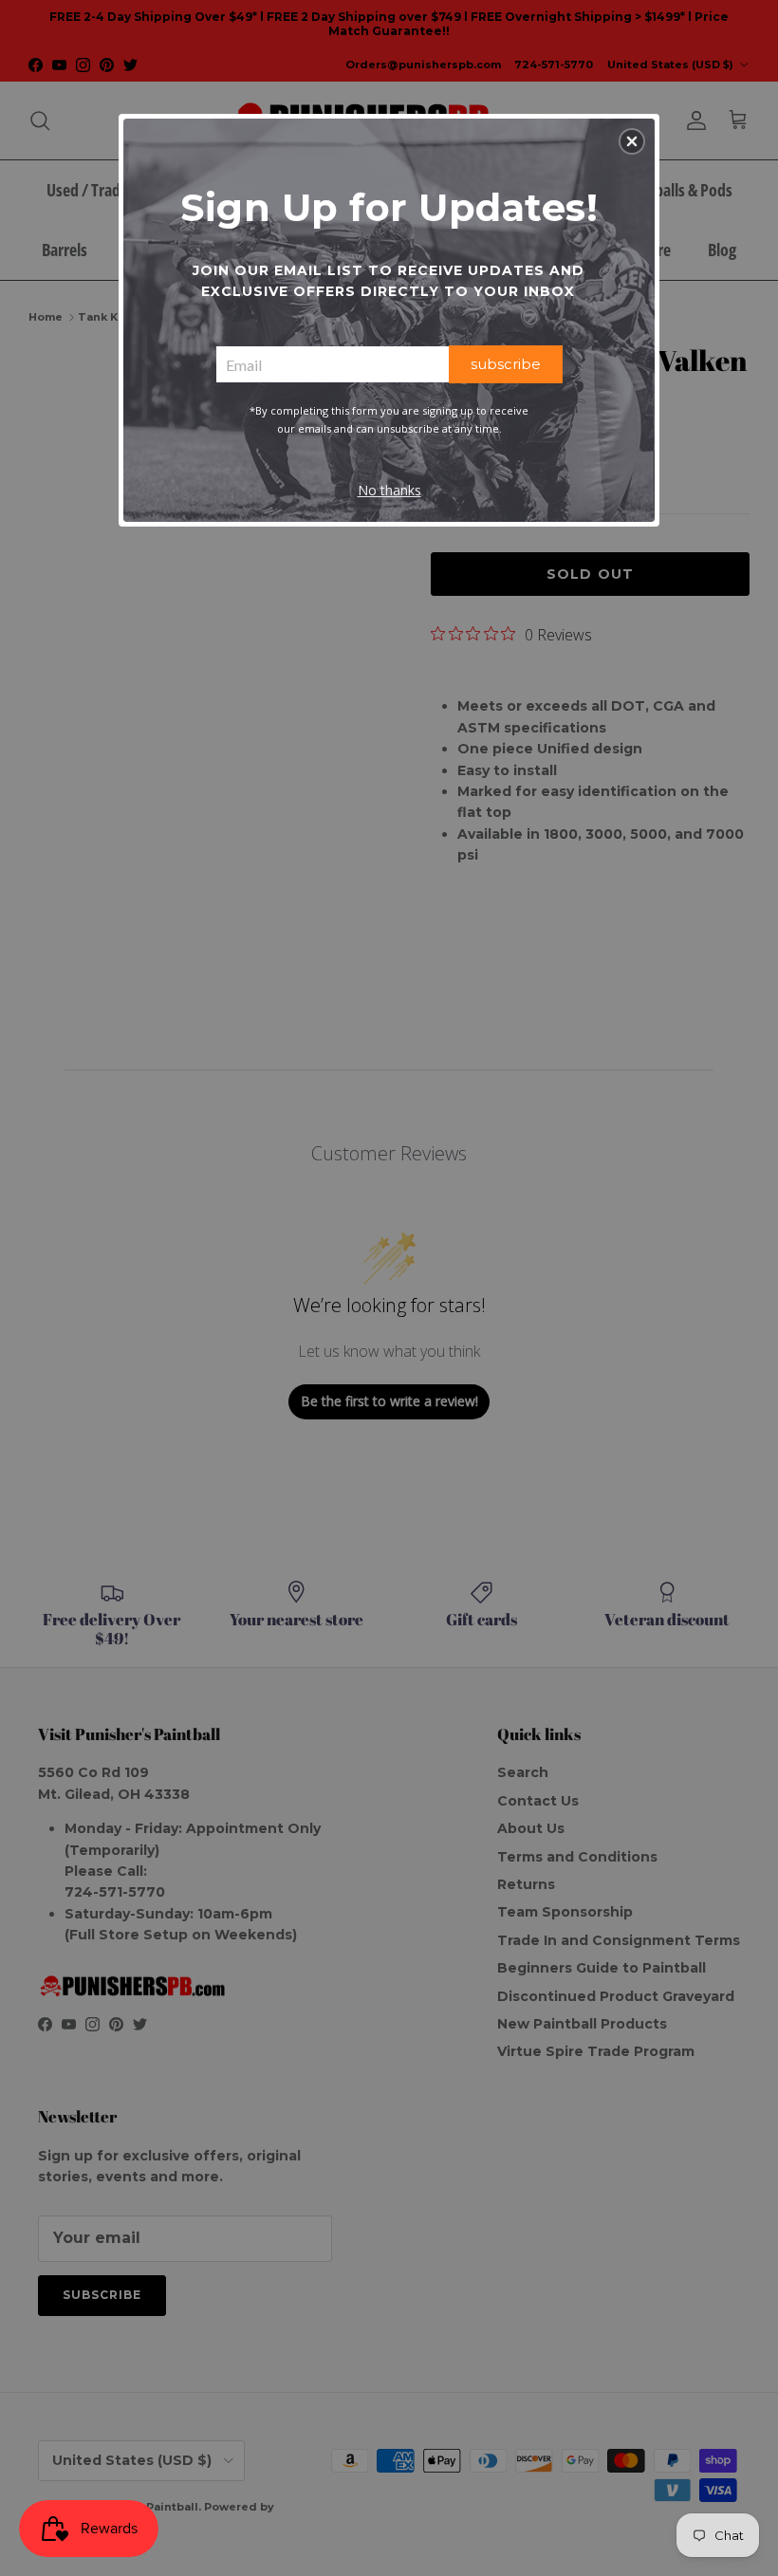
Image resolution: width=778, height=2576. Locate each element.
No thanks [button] (389, 490)
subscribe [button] (506, 364)
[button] (632, 141)
